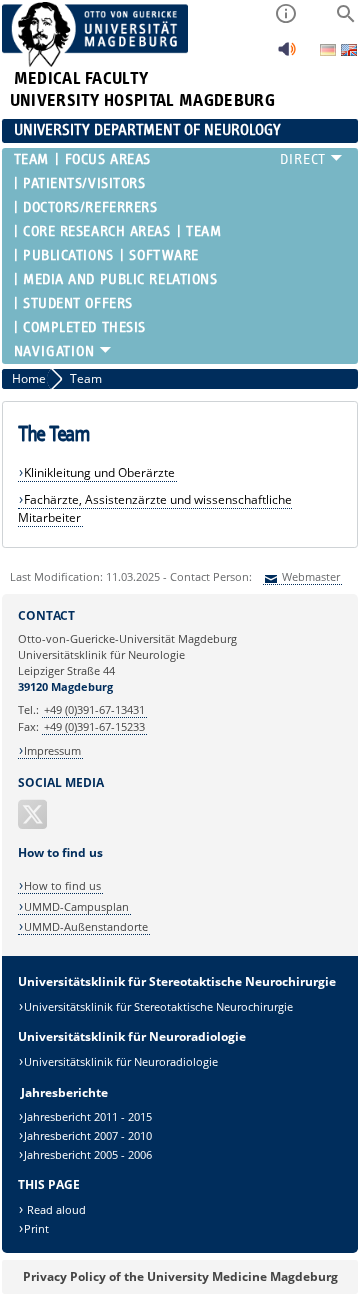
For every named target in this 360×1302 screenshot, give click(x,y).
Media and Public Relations (120, 279)
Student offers (78, 303)
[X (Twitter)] (34, 822)
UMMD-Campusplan (76, 906)
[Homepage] (95, 62)
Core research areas (97, 231)
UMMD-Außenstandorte (86, 926)
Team (31, 159)
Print (36, 1228)
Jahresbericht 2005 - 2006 (88, 1154)
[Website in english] (349, 52)
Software (163, 255)
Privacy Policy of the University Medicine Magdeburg (180, 1276)
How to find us (62, 885)
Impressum (52, 750)
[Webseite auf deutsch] (329, 51)
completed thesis (84, 327)
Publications (68, 255)
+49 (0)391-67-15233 (94, 726)
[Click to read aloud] (287, 54)
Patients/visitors (84, 183)
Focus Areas (108, 159)
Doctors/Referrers (90, 207)
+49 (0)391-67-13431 (94, 709)
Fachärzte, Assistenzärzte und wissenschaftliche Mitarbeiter (155, 508)
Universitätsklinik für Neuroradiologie (121, 1061)
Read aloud (55, 1209)
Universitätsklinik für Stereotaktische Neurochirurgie (158, 1006)
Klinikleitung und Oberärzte (99, 472)
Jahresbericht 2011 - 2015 (88, 1116)
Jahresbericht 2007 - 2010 (88, 1135)
